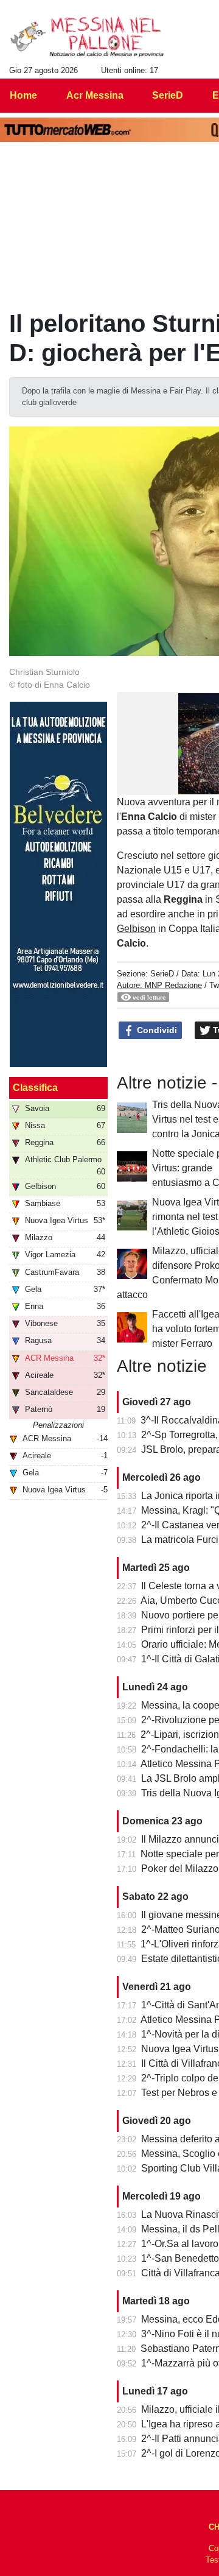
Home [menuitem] (23, 95)
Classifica (35, 1088)
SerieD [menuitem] (168, 95)
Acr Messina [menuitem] (95, 95)
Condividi (156, 1030)
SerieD (162, 974)
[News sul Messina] (87, 37)
